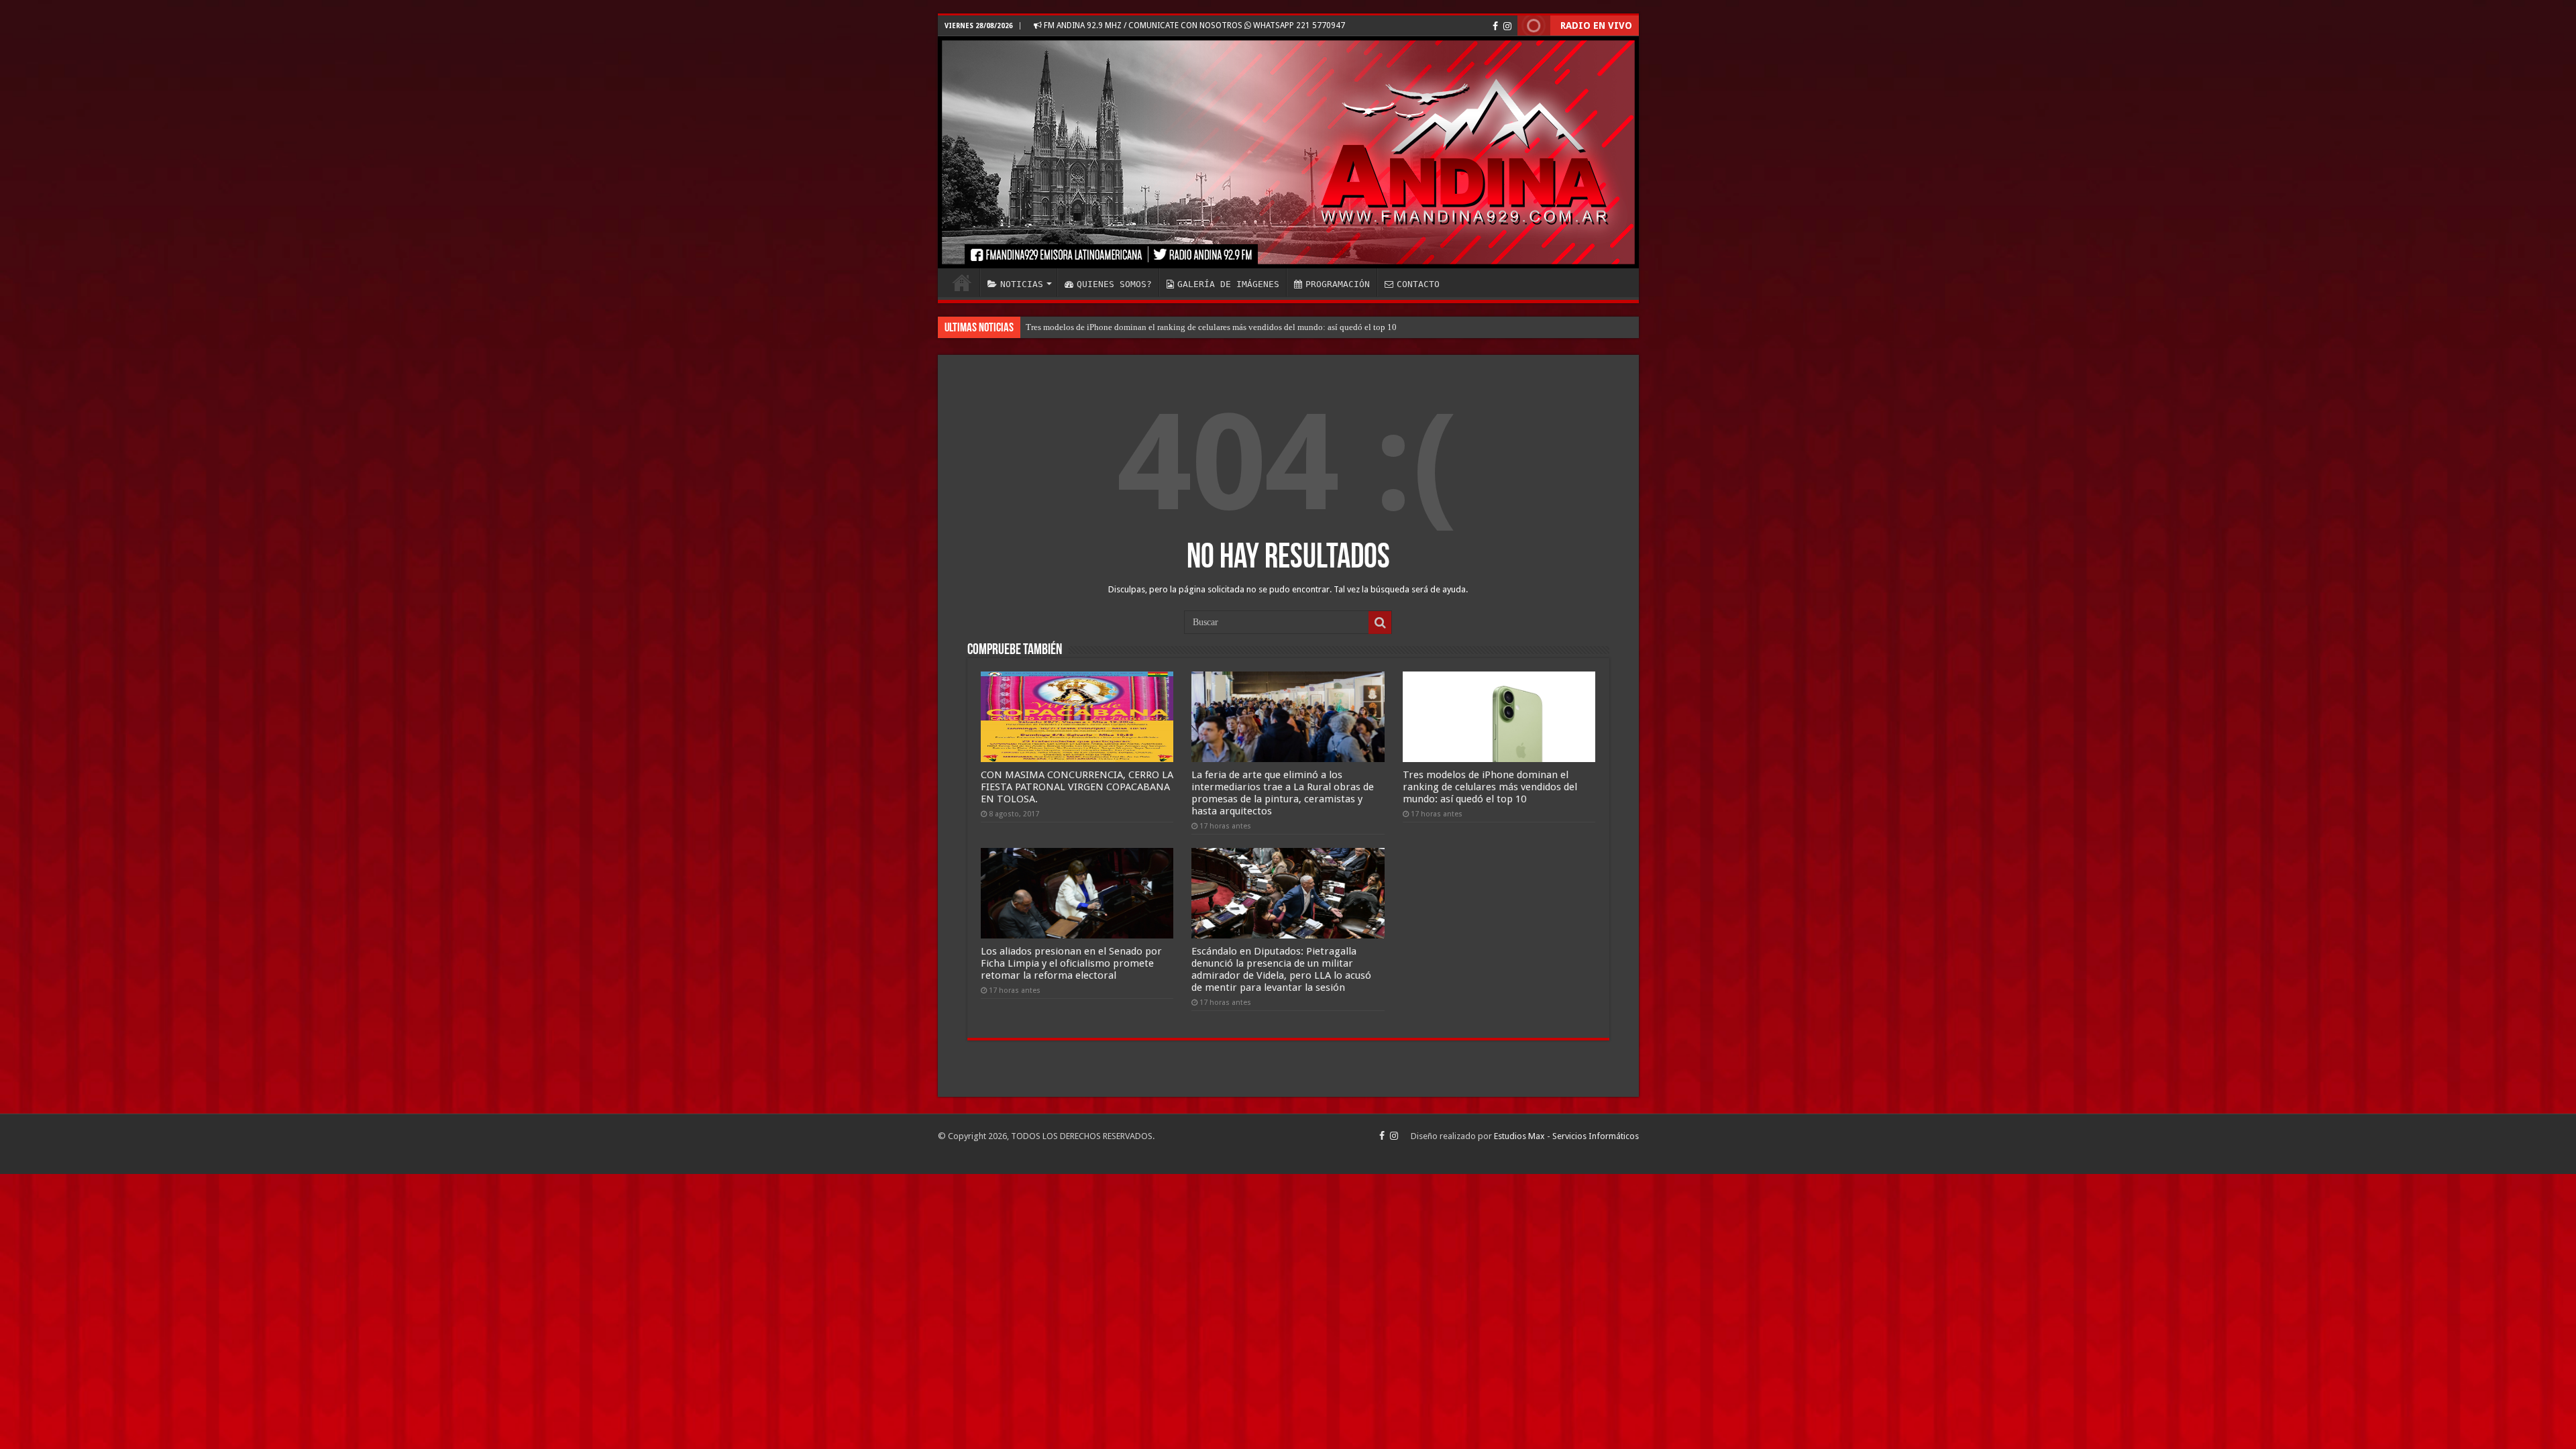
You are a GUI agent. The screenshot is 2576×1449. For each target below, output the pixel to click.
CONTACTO (1418, 284)
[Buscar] (1380, 623)
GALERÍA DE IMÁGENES (1228, 284)
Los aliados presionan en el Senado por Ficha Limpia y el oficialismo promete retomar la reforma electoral (1217, 327)
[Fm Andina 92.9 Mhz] (1288, 152)
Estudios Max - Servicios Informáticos (1566, 1136)
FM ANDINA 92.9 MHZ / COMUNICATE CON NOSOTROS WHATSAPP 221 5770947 (1193, 25)
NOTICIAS (1022, 284)
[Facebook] (1495, 26)
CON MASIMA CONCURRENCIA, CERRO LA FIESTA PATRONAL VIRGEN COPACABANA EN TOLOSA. (1077, 787)
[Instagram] (1507, 26)
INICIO (962, 282)
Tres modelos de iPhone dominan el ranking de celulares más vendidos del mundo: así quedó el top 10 (1490, 787)
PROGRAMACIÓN (1338, 284)
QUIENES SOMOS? (1114, 284)
